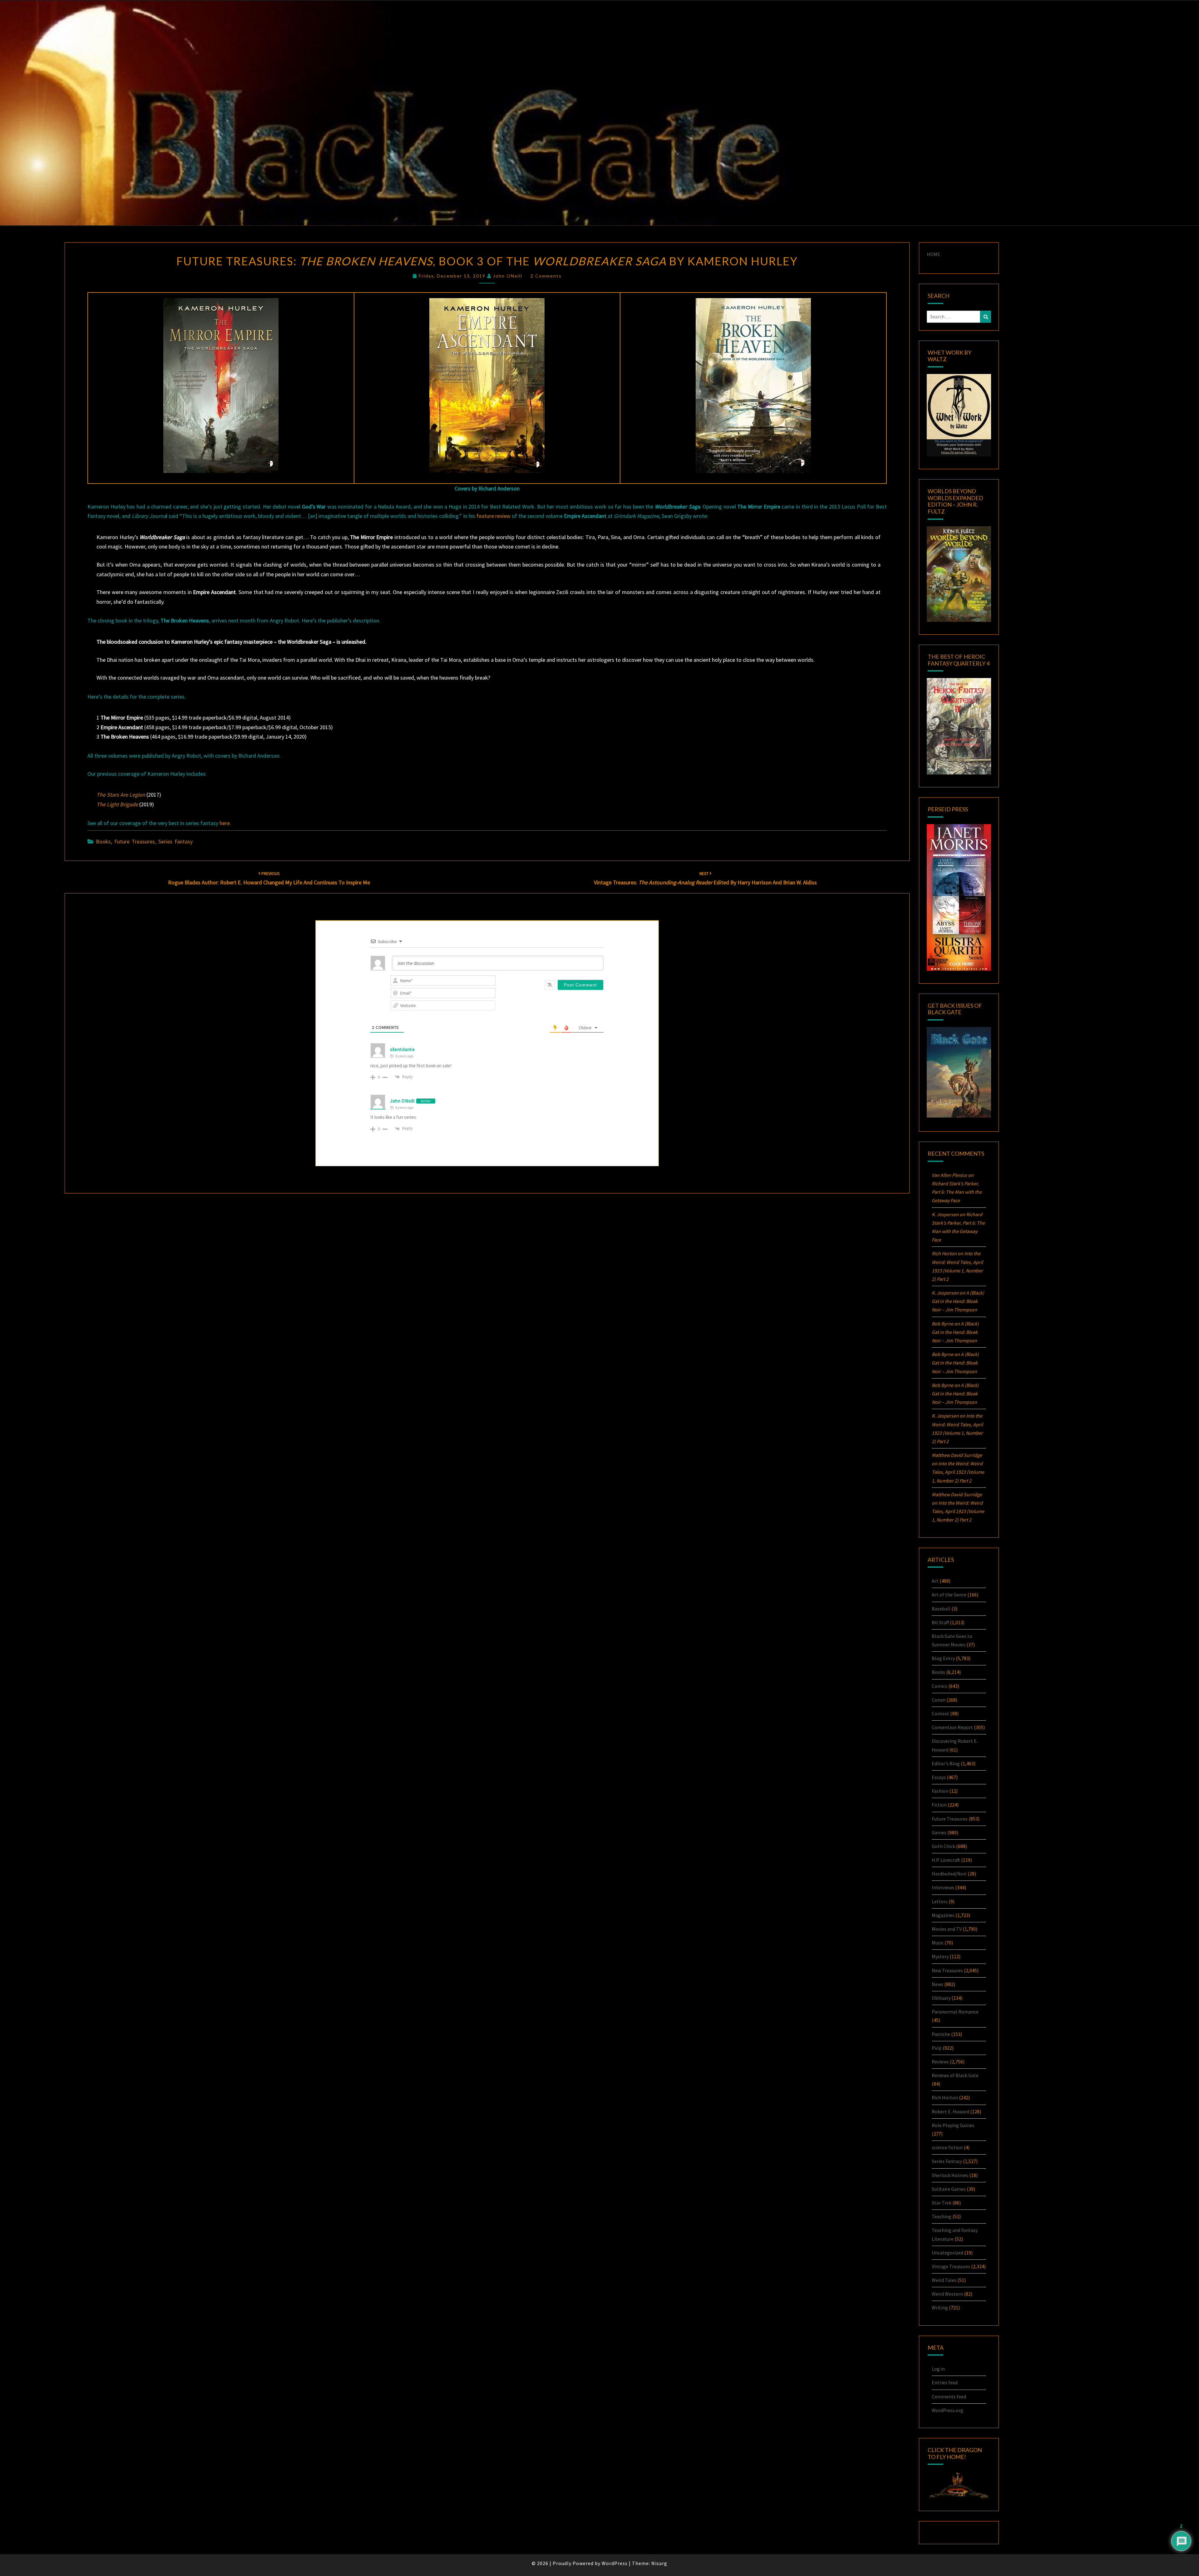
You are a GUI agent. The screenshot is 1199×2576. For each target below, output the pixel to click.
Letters (940, 1901)
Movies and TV (947, 1929)
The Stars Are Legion (121, 795)
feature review (493, 516)
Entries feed (945, 2382)
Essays (939, 1777)
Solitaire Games (949, 2189)
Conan (939, 1700)
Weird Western (947, 2294)
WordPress (615, 2563)
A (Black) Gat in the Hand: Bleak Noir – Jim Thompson (958, 1301)
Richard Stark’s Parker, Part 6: (957, 1192)
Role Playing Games (953, 2125)
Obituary (941, 1998)
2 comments (546, 276)
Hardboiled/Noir (949, 1874)
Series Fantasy (175, 841)
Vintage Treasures (951, 2266)
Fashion (940, 1791)
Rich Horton (945, 2097)
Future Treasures (135, 841)
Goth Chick (943, 1846)
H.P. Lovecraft (946, 1860)
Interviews (943, 1887)
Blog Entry (943, 1658)
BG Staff (940, 1622)
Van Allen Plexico (949, 1175)
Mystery (940, 1956)
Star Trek (942, 2203)
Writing (940, 2308)
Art (935, 1581)
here (225, 823)
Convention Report (952, 1727)
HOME (933, 254)
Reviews (940, 2062)
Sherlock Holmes (950, 2175)
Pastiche (941, 2034)
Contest (940, 1713)
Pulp (937, 2048)
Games (939, 1832)
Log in (938, 2369)
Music (938, 1943)
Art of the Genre (949, 1595)
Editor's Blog (946, 1763)
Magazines (943, 1915)
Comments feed (949, 2397)
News (937, 1984)
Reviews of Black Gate (955, 2075)
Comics (940, 1686)
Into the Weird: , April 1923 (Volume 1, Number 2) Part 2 (958, 1472)
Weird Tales (944, 2280)
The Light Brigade (117, 804)
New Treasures (947, 1970)
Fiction (939, 1805)
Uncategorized (947, 2253)
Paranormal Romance (955, 2012)
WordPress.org (947, 2410)
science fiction (947, 2147)
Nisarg (659, 2563)
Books (103, 841)
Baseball (941, 1609)
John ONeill (508, 276)
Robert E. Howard (950, 2111)
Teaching (942, 2216)
